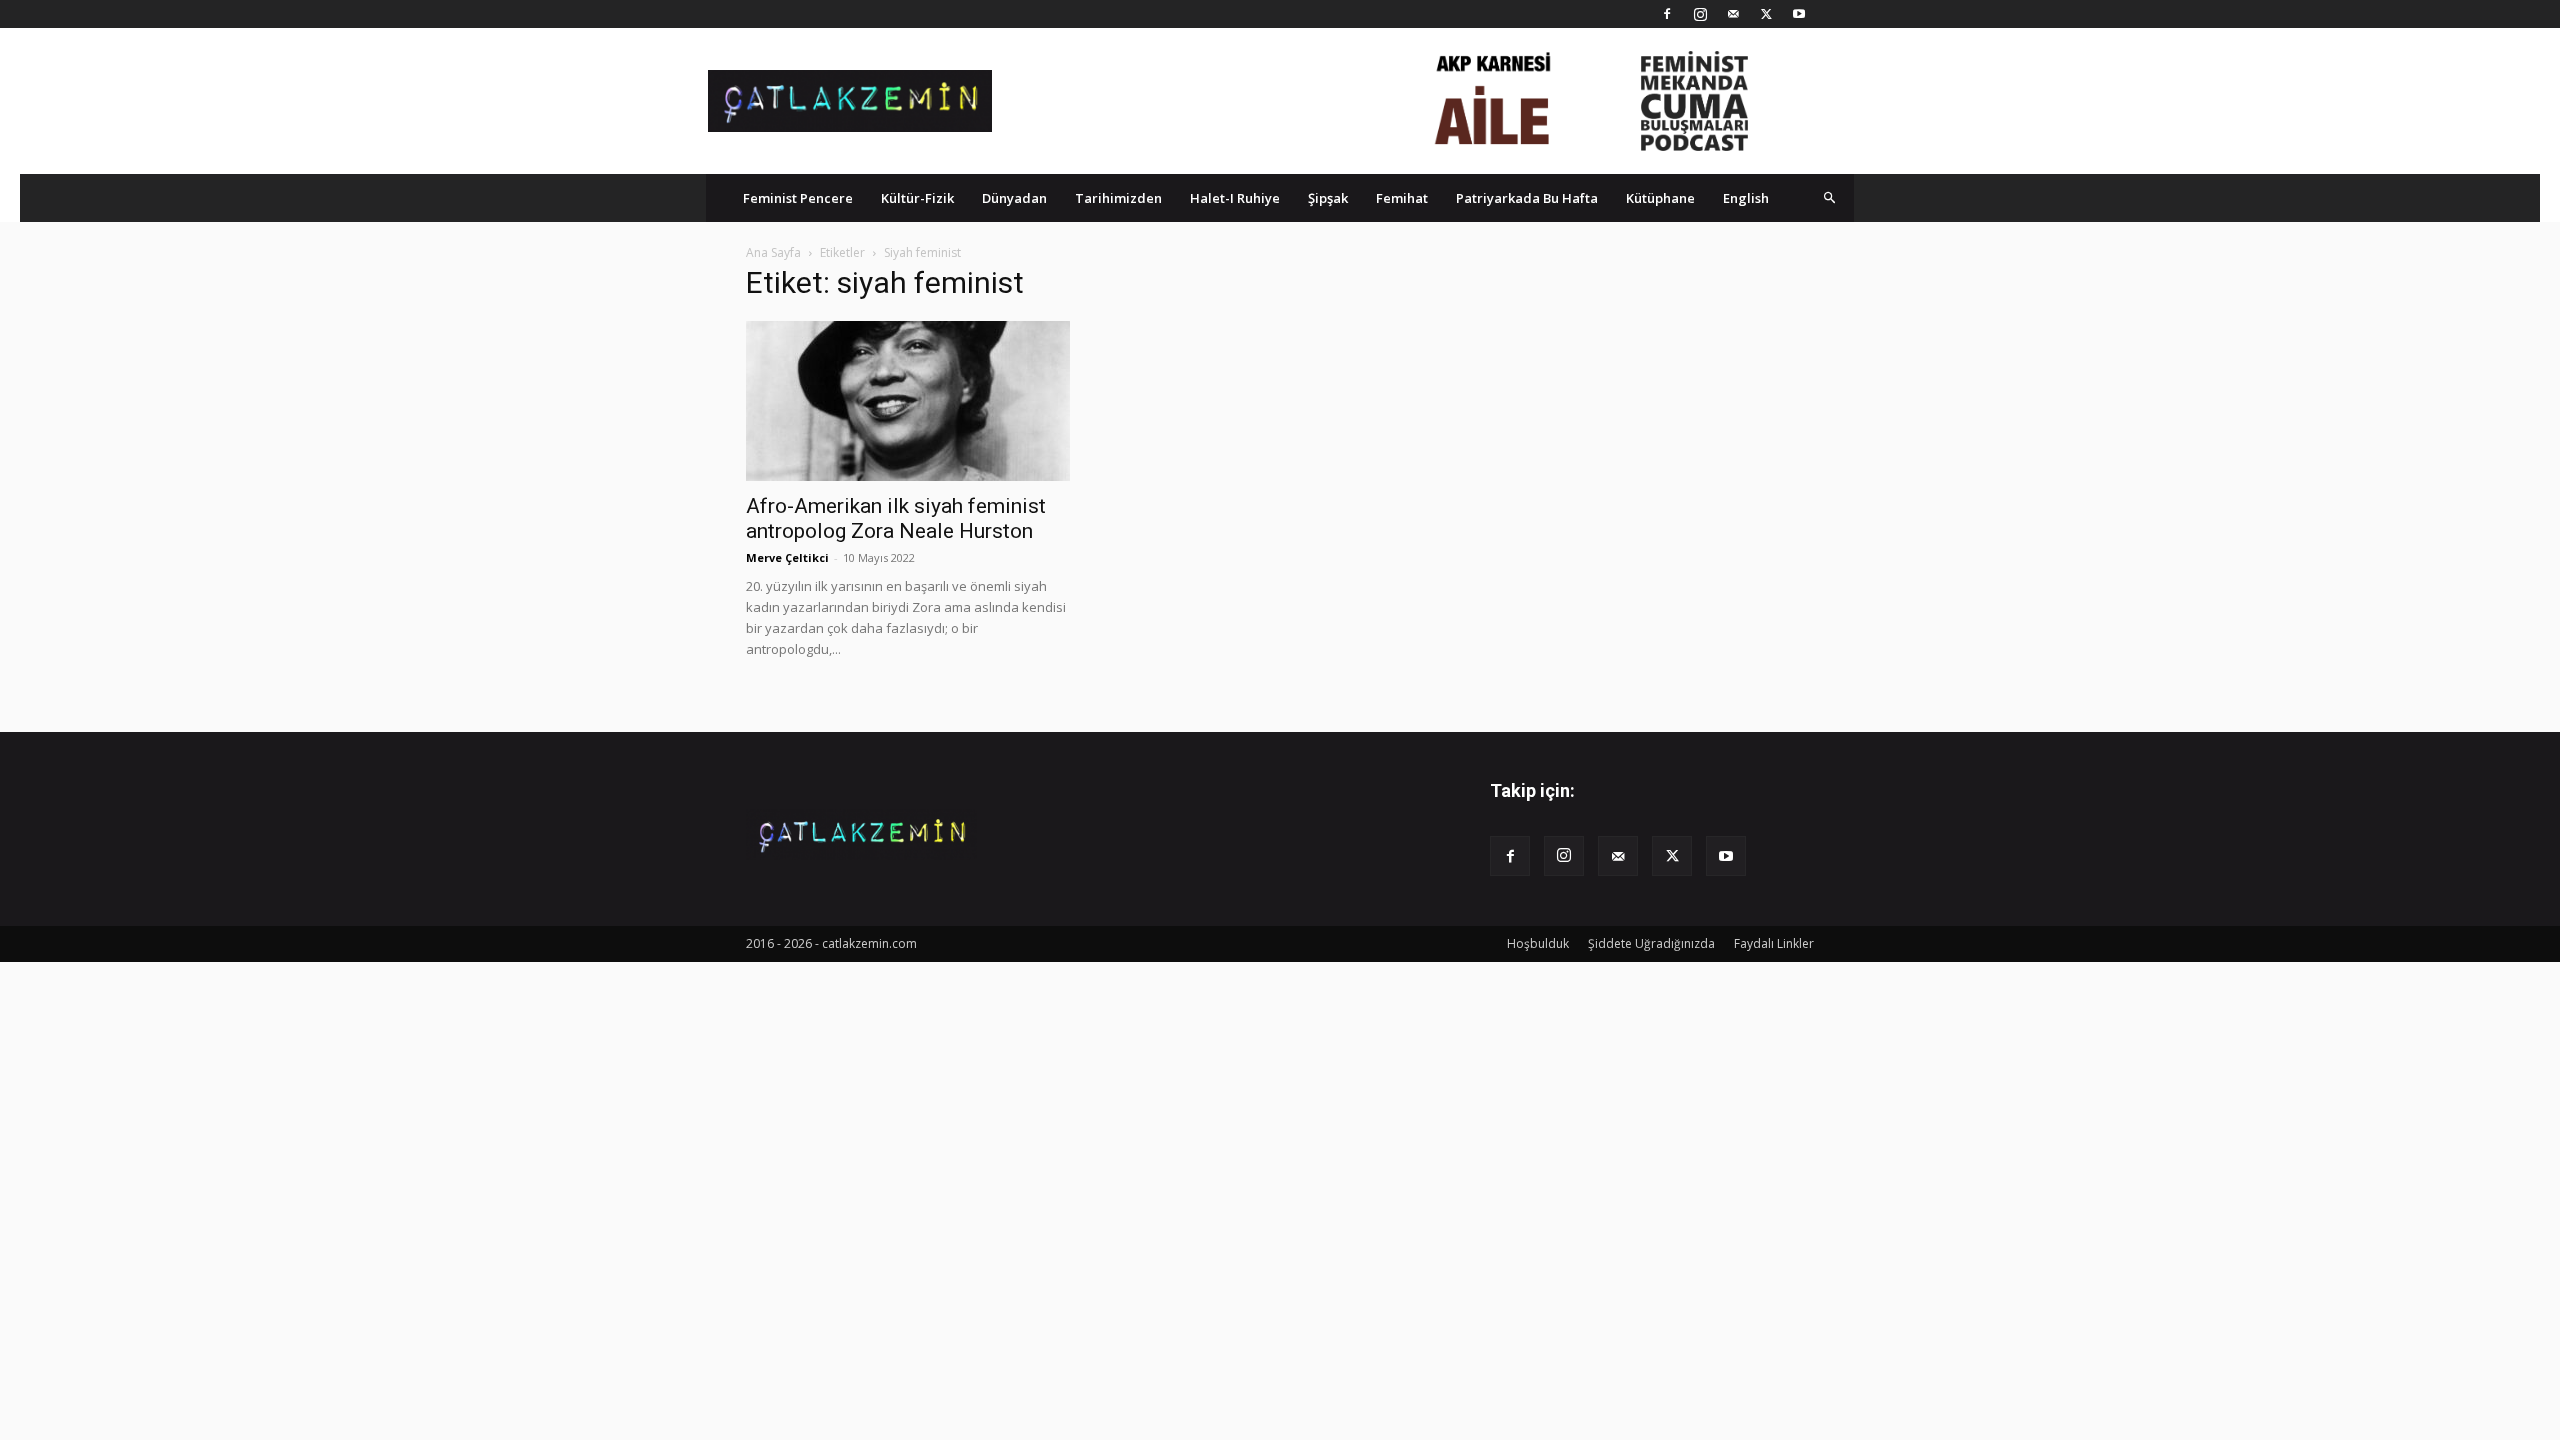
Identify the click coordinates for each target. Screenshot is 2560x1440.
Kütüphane (1660, 198)
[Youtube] (1799, 14)
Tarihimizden (1118, 198)
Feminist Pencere (798, 198)
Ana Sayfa (773, 252)
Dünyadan (1014, 198)
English (1746, 198)
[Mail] (1733, 14)
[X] (1766, 14)
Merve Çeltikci (787, 557)
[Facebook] (1667, 14)
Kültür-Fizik (917, 198)
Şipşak (1328, 198)
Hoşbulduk (1538, 943)
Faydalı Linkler (1774, 943)
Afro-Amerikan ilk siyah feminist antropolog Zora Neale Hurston (896, 518)
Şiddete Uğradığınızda (1651, 943)
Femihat (1402, 198)
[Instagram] (1700, 14)
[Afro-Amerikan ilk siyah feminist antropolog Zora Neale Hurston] (908, 401)
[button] (1830, 197)
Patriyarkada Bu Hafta (1527, 198)
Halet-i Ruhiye (1235, 198)
